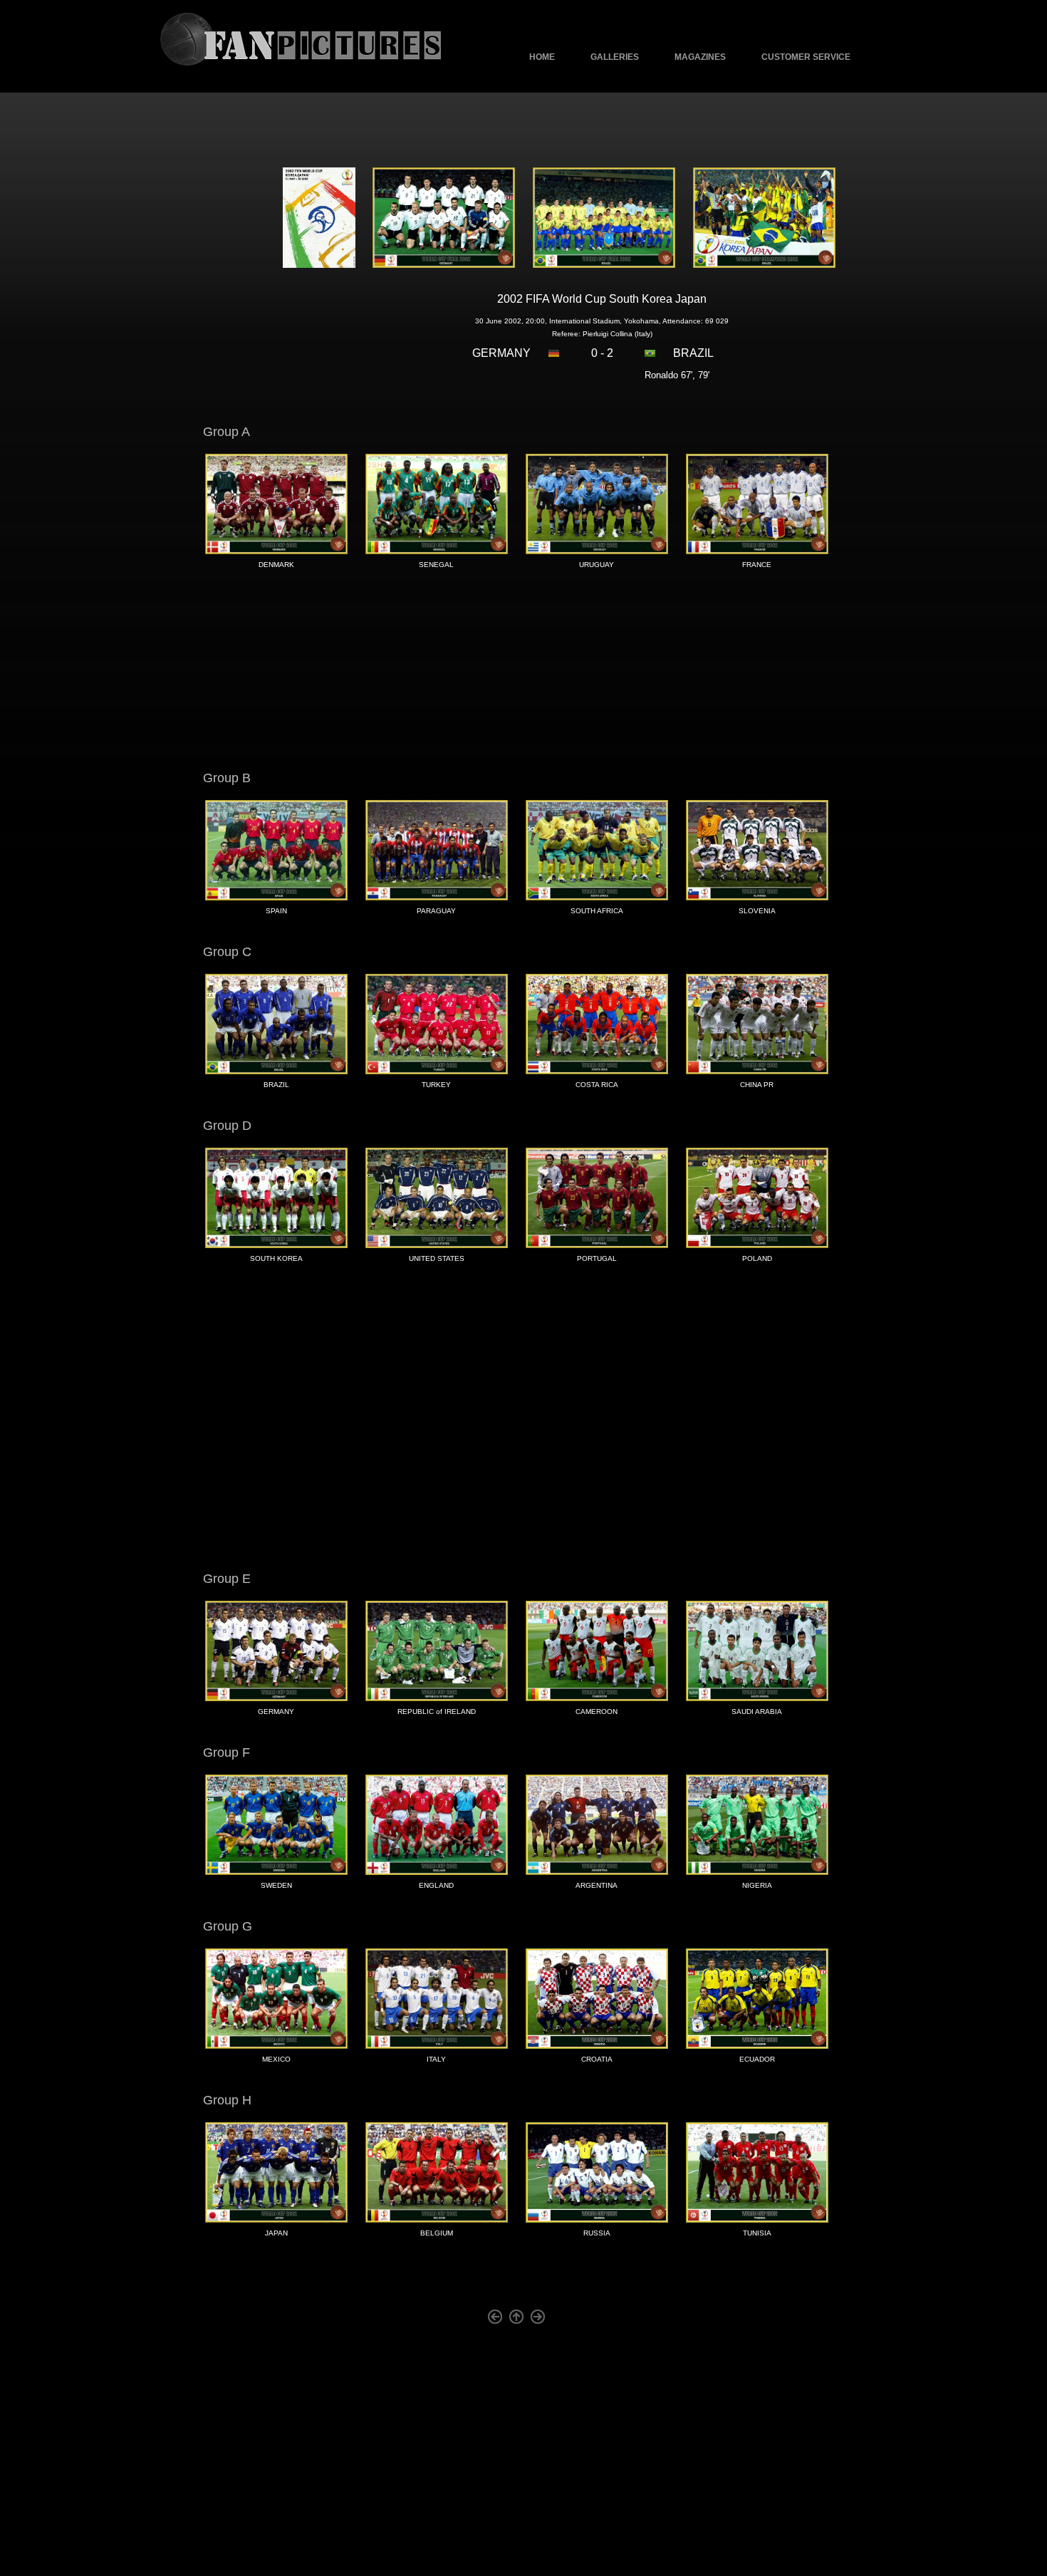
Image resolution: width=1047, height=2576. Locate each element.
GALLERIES (615, 57)
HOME (542, 57)
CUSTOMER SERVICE (806, 57)
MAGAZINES (700, 57)
